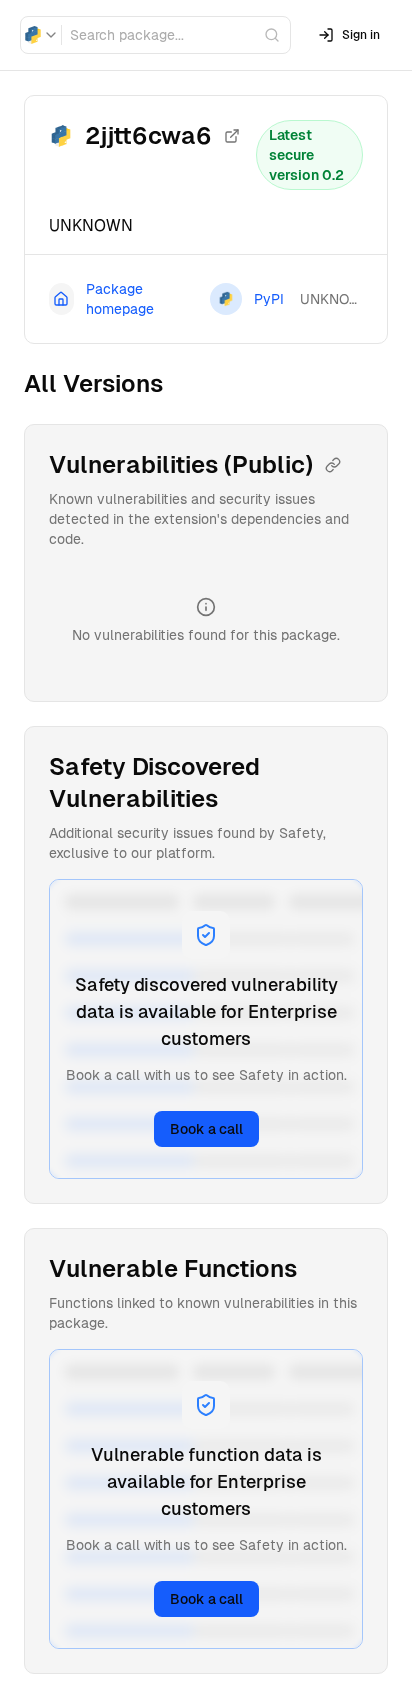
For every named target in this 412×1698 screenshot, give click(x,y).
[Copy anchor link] (333, 465)
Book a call (206, 1129)
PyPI (269, 299)
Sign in (361, 35)
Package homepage (120, 299)
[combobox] (41, 35)
